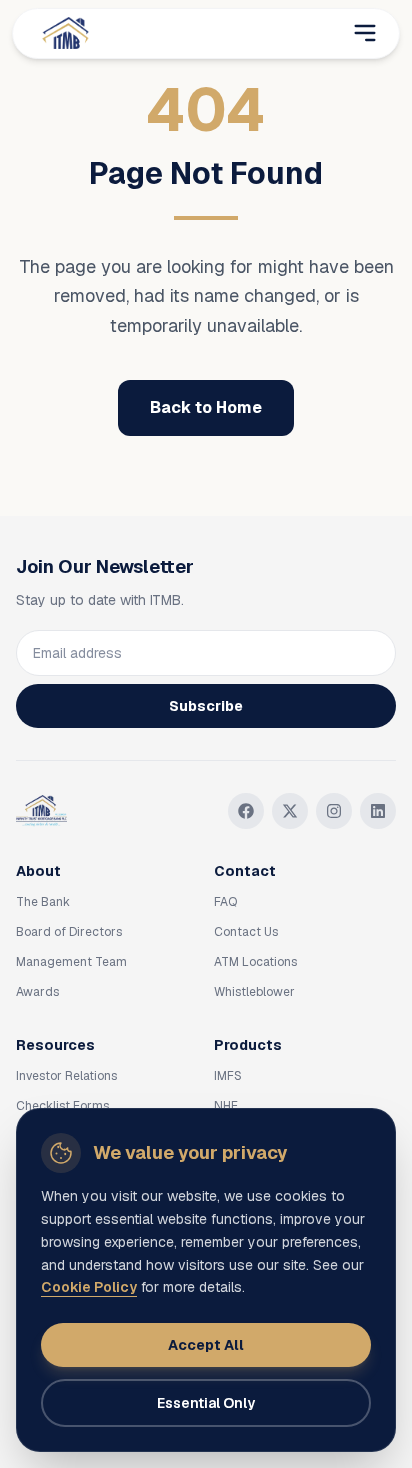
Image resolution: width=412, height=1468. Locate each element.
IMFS (228, 1076)
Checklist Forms (62, 1106)
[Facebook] (246, 811)
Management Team (71, 962)
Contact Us (246, 932)
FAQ (225, 902)
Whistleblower (254, 992)
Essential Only (206, 1403)
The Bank (43, 902)
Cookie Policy (89, 1287)
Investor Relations (66, 1076)
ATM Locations (255, 962)
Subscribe (206, 706)
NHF (226, 1106)
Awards (37, 992)
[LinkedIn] (378, 811)
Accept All (206, 1345)
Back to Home (206, 407)
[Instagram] (334, 811)
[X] (290, 811)
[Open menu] (365, 33)
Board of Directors (69, 932)
